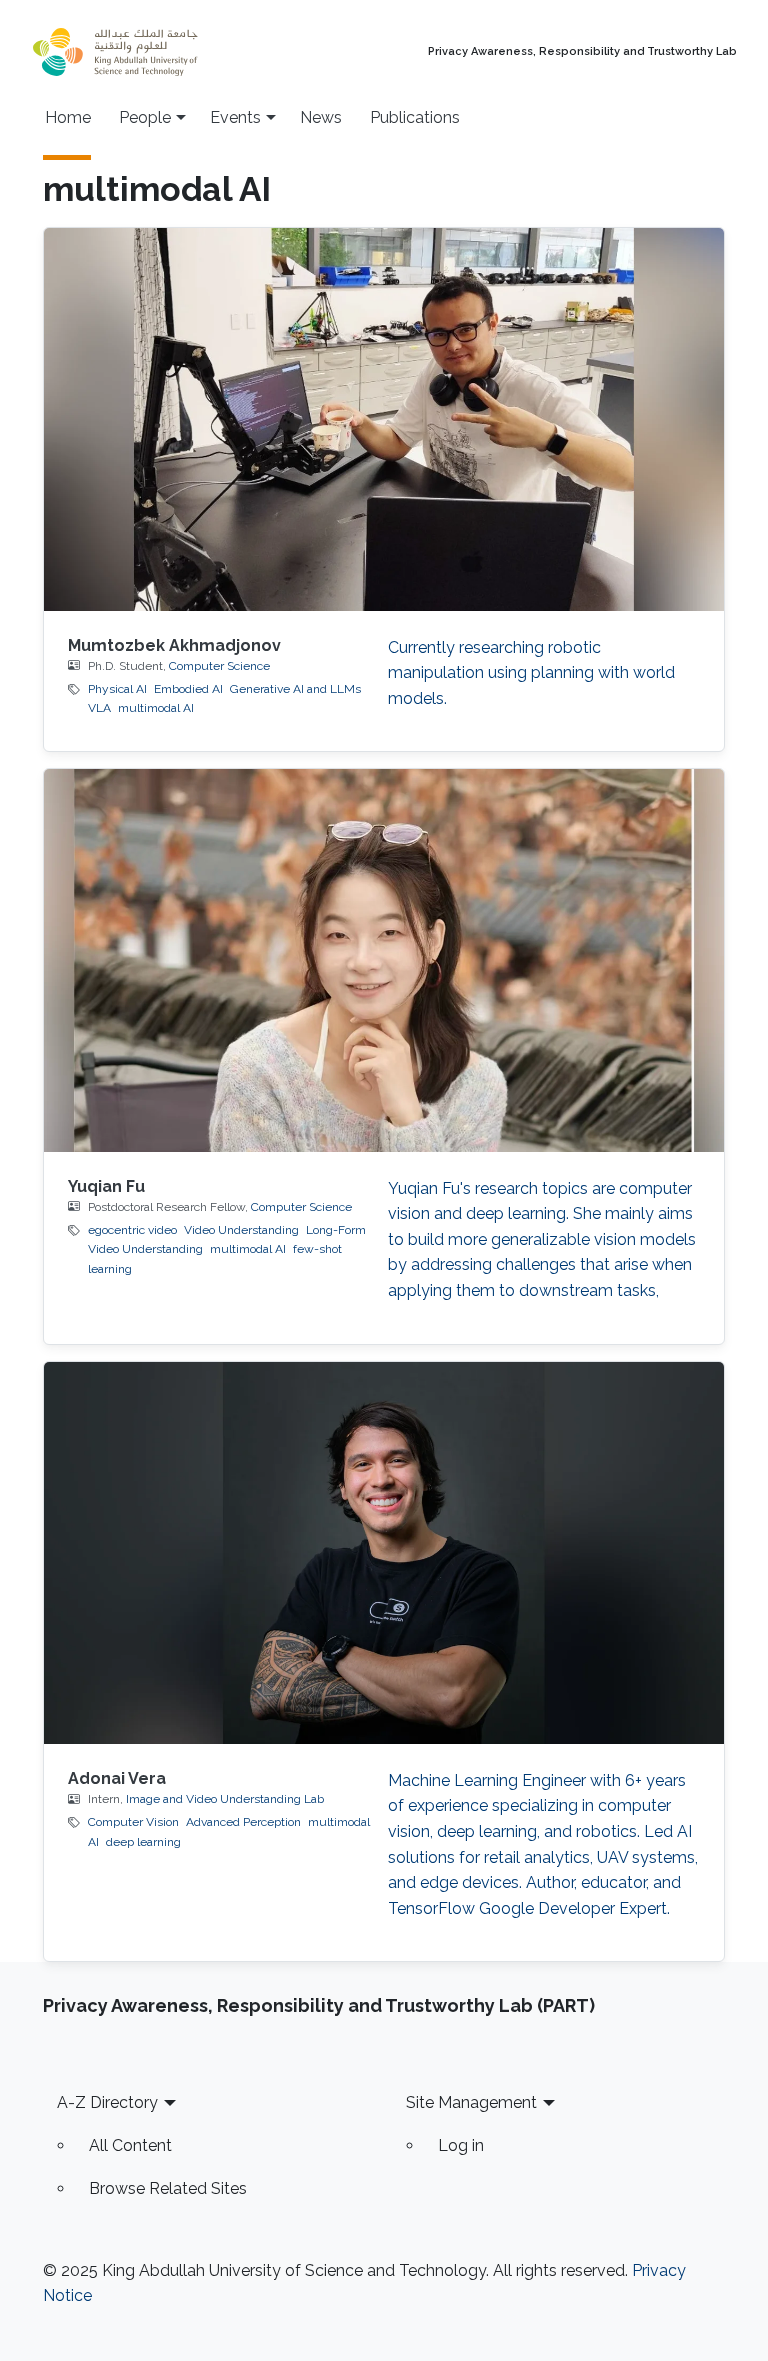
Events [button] (235, 117)
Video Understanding (241, 1230)
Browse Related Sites (168, 2188)
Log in (461, 2145)
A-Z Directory (107, 2102)
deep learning (143, 1842)
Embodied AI (188, 689)
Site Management (471, 2102)
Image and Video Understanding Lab (225, 1799)
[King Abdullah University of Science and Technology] (159, 52)
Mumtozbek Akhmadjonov (174, 645)
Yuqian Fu (106, 1186)
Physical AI (117, 689)
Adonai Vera (117, 1778)
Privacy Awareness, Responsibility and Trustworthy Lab (582, 52)
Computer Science (219, 666)
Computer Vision (133, 1822)
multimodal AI (156, 708)
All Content (130, 2145)
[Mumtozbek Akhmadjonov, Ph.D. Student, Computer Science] (384, 419)
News (321, 117)
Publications (415, 117)
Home (68, 117)
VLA (99, 708)
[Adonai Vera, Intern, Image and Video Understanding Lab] (384, 1553)
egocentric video (132, 1230)
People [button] (145, 117)
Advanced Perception (243, 1822)
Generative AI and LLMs (295, 689)
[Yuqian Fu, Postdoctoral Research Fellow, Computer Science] (384, 960)
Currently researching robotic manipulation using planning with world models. (531, 673)
